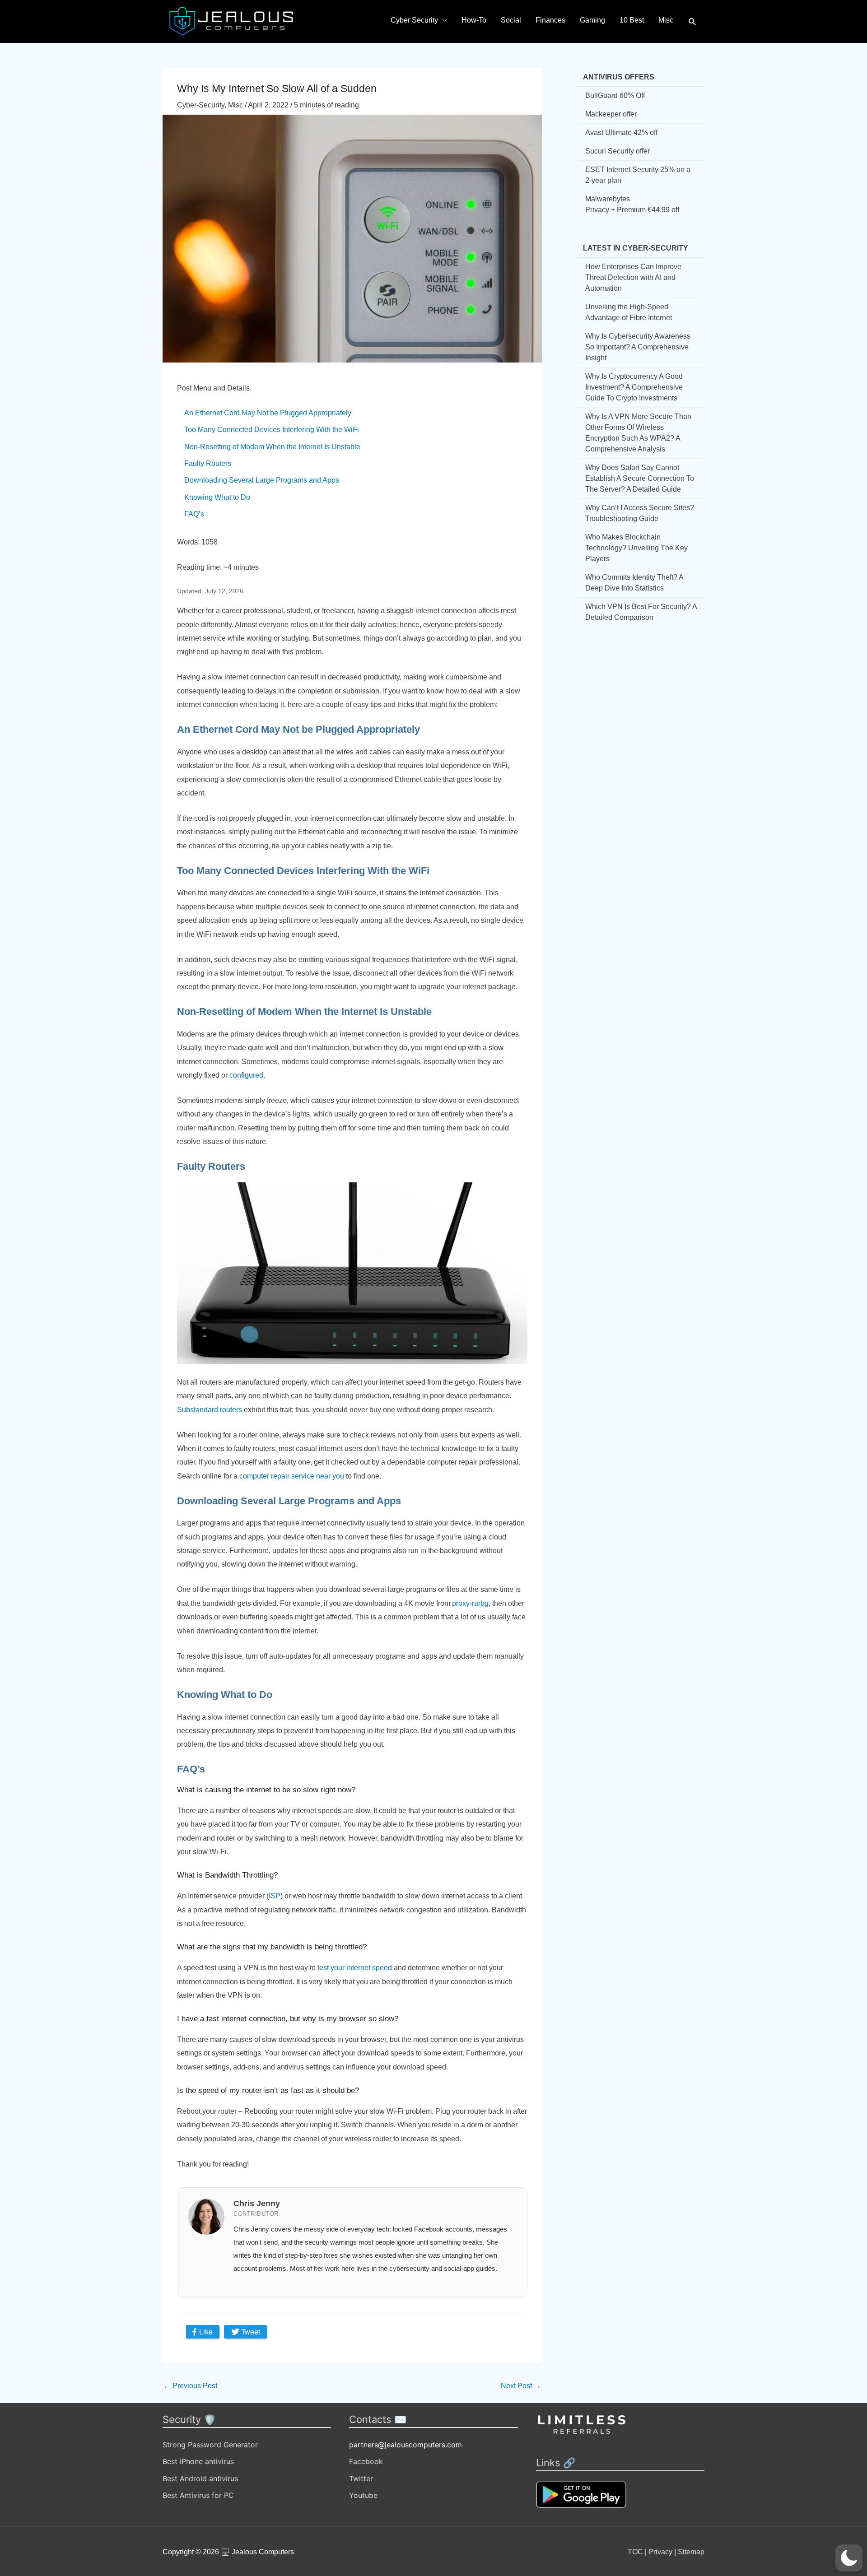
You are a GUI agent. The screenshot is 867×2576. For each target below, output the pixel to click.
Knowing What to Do (217, 497)
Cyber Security (414, 20)
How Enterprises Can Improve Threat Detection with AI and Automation (633, 277)
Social (511, 20)
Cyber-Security (201, 105)
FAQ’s (194, 514)
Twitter (361, 2478)
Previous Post (190, 2386)
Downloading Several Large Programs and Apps (262, 480)
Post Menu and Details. (214, 388)
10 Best (632, 20)
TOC (635, 2552)
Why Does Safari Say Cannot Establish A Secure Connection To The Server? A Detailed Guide (640, 478)
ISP (275, 1896)
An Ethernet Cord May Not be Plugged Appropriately (268, 413)
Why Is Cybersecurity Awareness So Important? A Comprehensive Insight (638, 347)
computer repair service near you (292, 1476)
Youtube (363, 2495)
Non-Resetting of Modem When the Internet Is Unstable (272, 447)
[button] (692, 22)
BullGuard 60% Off (615, 95)
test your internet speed (355, 1968)
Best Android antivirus (200, 2478)
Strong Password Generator (210, 2445)
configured (245, 1075)
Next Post (521, 2386)
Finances (550, 20)
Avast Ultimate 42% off (621, 133)
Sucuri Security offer (618, 151)
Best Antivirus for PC (198, 2495)
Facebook (366, 2461)
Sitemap (691, 2552)
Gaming (592, 20)
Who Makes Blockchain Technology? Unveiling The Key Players (636, 548)
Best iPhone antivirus (198, 2461)
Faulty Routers (208, 463)
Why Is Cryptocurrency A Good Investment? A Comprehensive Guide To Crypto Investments (634, 387)
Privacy (660, 2552)
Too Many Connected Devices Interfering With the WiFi (272, 430)
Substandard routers (210, 1410)
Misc (666, 20)
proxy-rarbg (470, 1603)
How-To (474, 20)
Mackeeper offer (611, 114)
